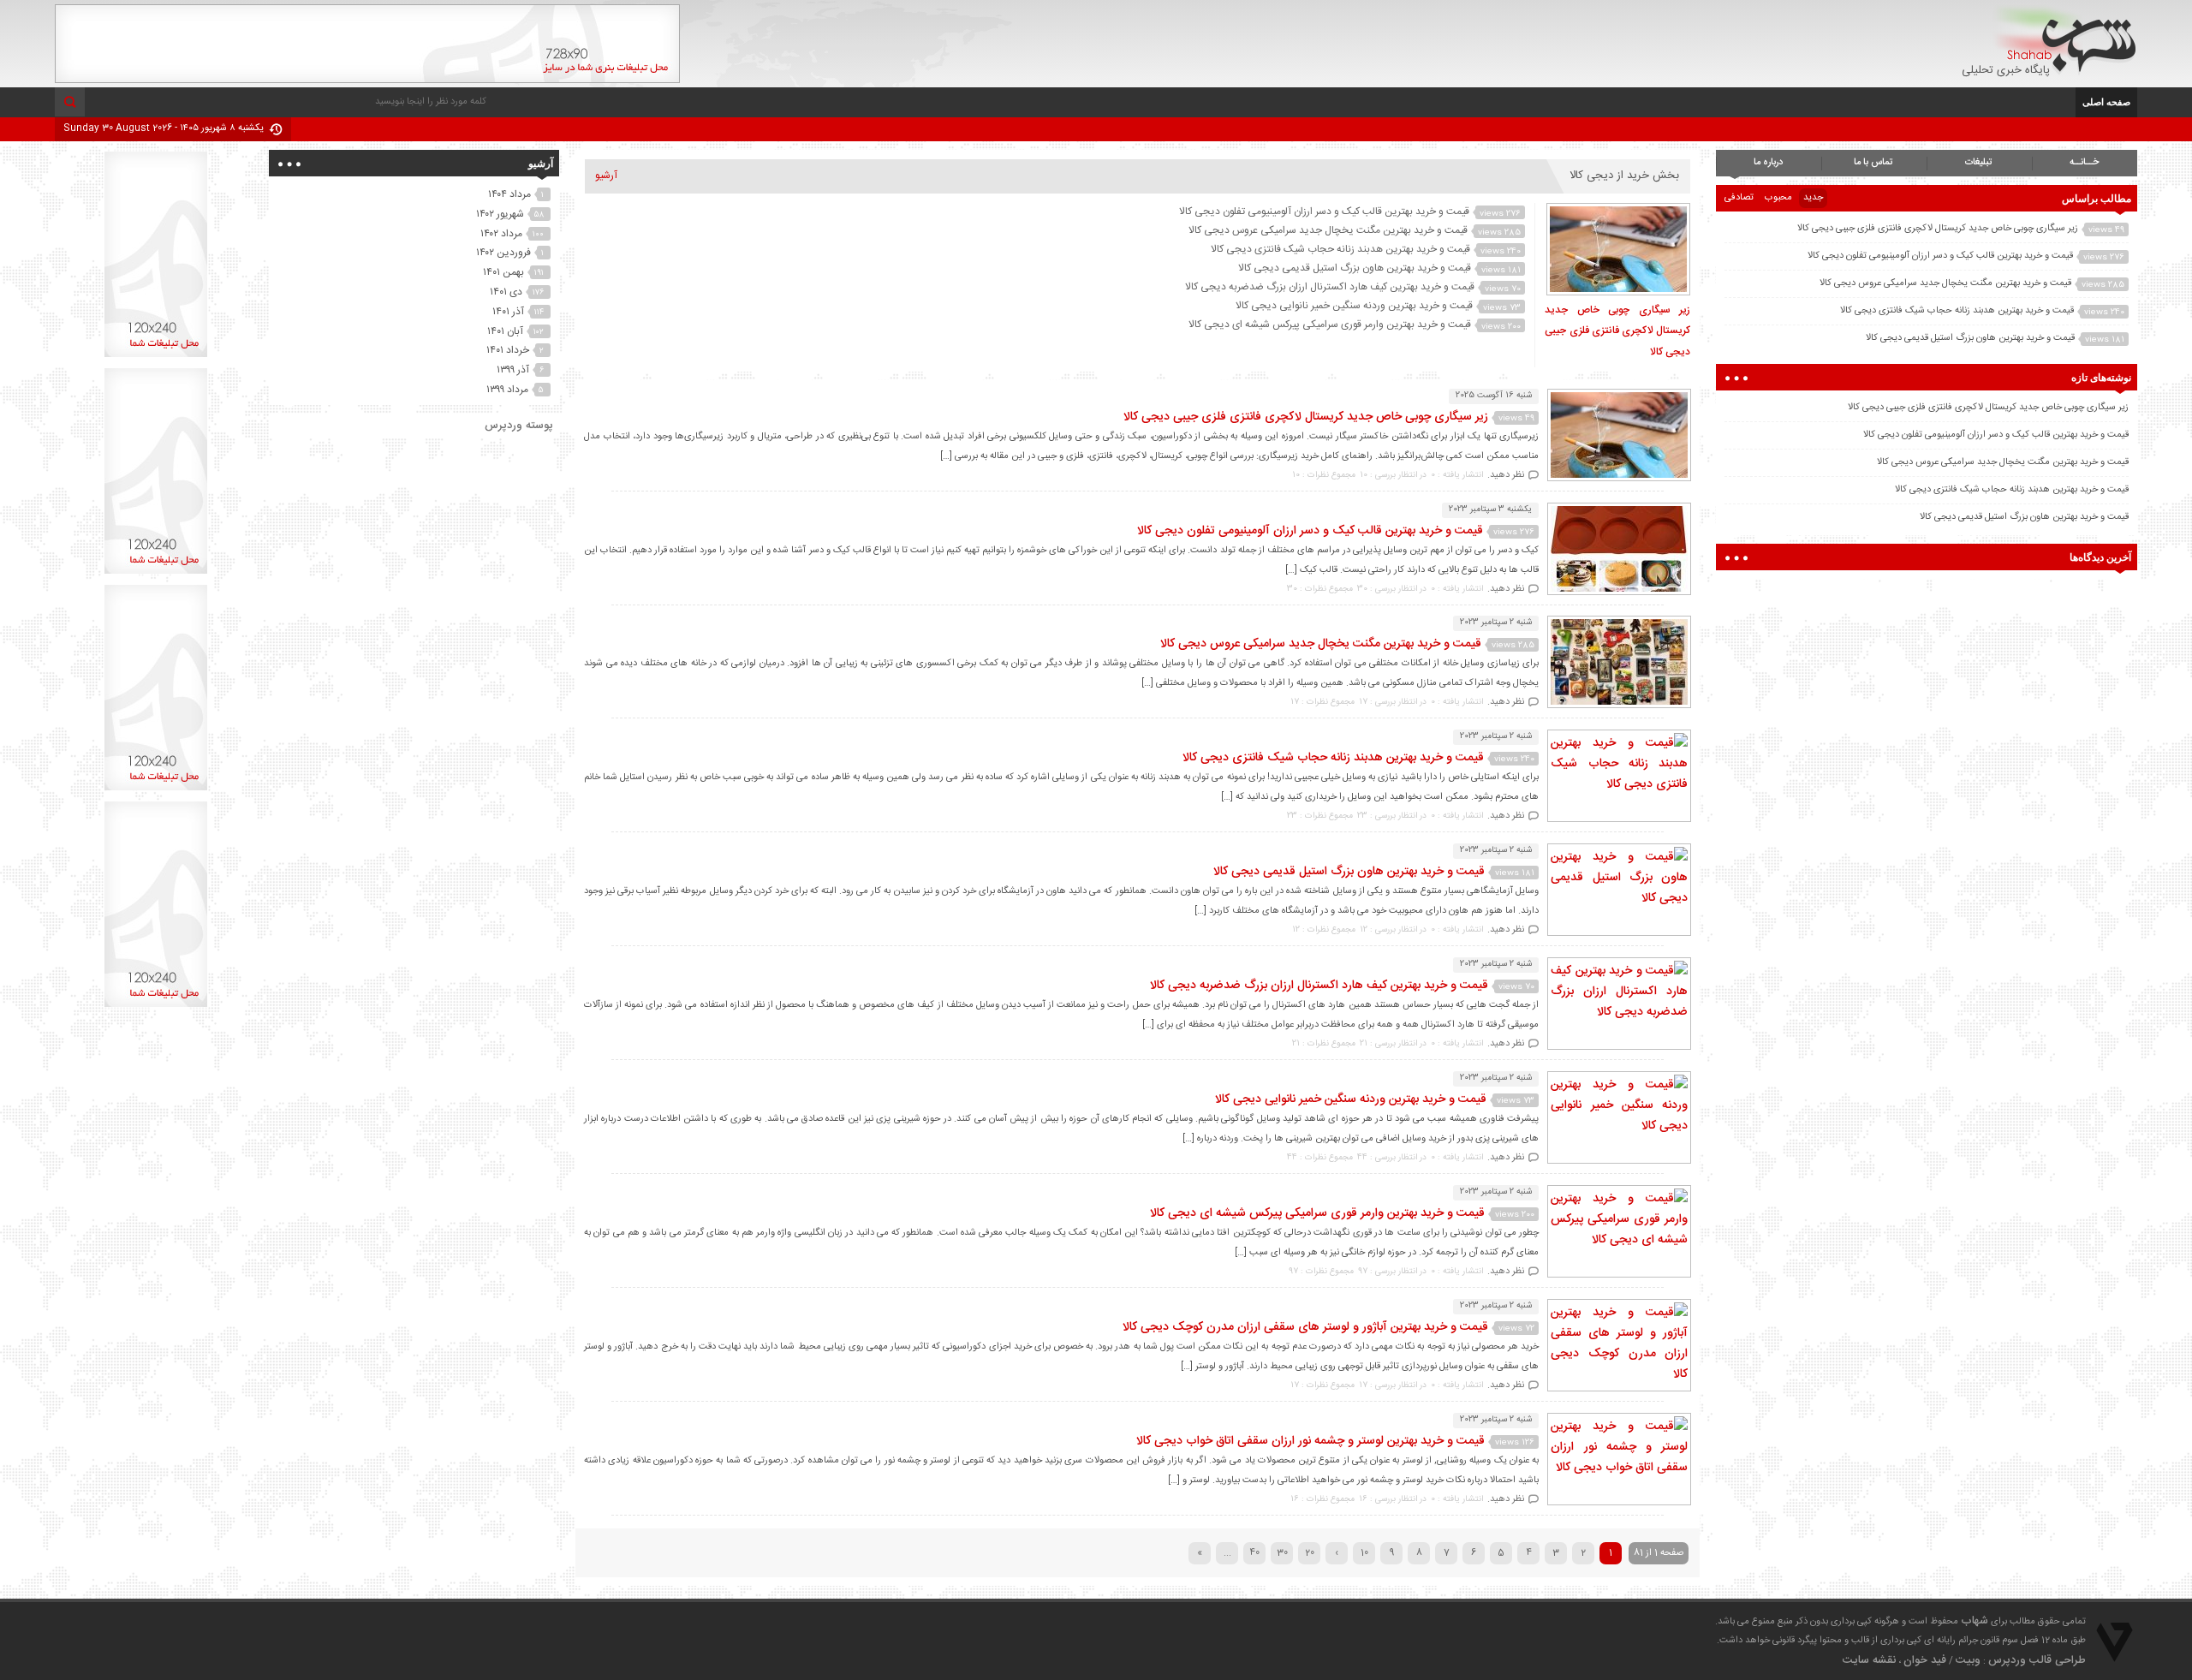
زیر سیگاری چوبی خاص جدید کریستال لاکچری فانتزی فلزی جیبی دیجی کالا (1617, 331)
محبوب (1778, 198)
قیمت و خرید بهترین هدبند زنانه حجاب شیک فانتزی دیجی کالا (1340, 249)
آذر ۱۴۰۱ (508, 312)
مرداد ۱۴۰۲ (501, 234)
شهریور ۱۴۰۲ (500, 214)
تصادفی (1739, 198)
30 (1282, 1553)
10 (1364, 1553)
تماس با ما (1873, 163)
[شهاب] (2065, 40)
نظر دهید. (1506, 475)
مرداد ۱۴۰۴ (509, 194)
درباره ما (1768, 163)
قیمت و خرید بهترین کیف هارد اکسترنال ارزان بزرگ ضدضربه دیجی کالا (1330, 287)
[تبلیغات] (367, 80)
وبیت (1968, 1660)
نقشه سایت (1869, 1660)
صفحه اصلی (2106, 101)
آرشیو (606, 176)
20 (1310, 1553)
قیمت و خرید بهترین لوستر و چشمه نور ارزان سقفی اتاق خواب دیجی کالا (1310, 1441)
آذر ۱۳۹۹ (513, 370)
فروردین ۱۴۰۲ (503, 253)
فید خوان (1925, 1660)
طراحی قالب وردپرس (2037, 1660)
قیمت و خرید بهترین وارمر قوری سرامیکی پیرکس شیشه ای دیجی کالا (1330, 325)
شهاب (1975, 1621)
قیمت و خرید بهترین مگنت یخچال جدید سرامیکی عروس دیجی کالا (1328, 230)
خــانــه (2084, 163)
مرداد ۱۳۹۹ (507, 390)
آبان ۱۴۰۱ (505, 331)
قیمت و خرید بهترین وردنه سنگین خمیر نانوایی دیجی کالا (1354, 306)
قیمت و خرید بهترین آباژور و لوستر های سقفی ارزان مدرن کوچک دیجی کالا (1305, 1327)
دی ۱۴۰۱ (506, 292)
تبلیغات (1979, 163)
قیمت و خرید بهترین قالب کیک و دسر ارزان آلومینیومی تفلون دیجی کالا (1324, 211)
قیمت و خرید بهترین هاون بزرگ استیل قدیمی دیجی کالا (1355, 268)
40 (1254, 1553)
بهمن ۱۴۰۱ (503, 272)
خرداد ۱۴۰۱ (508, 350)
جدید (1813, 198)
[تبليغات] (156, 357)
